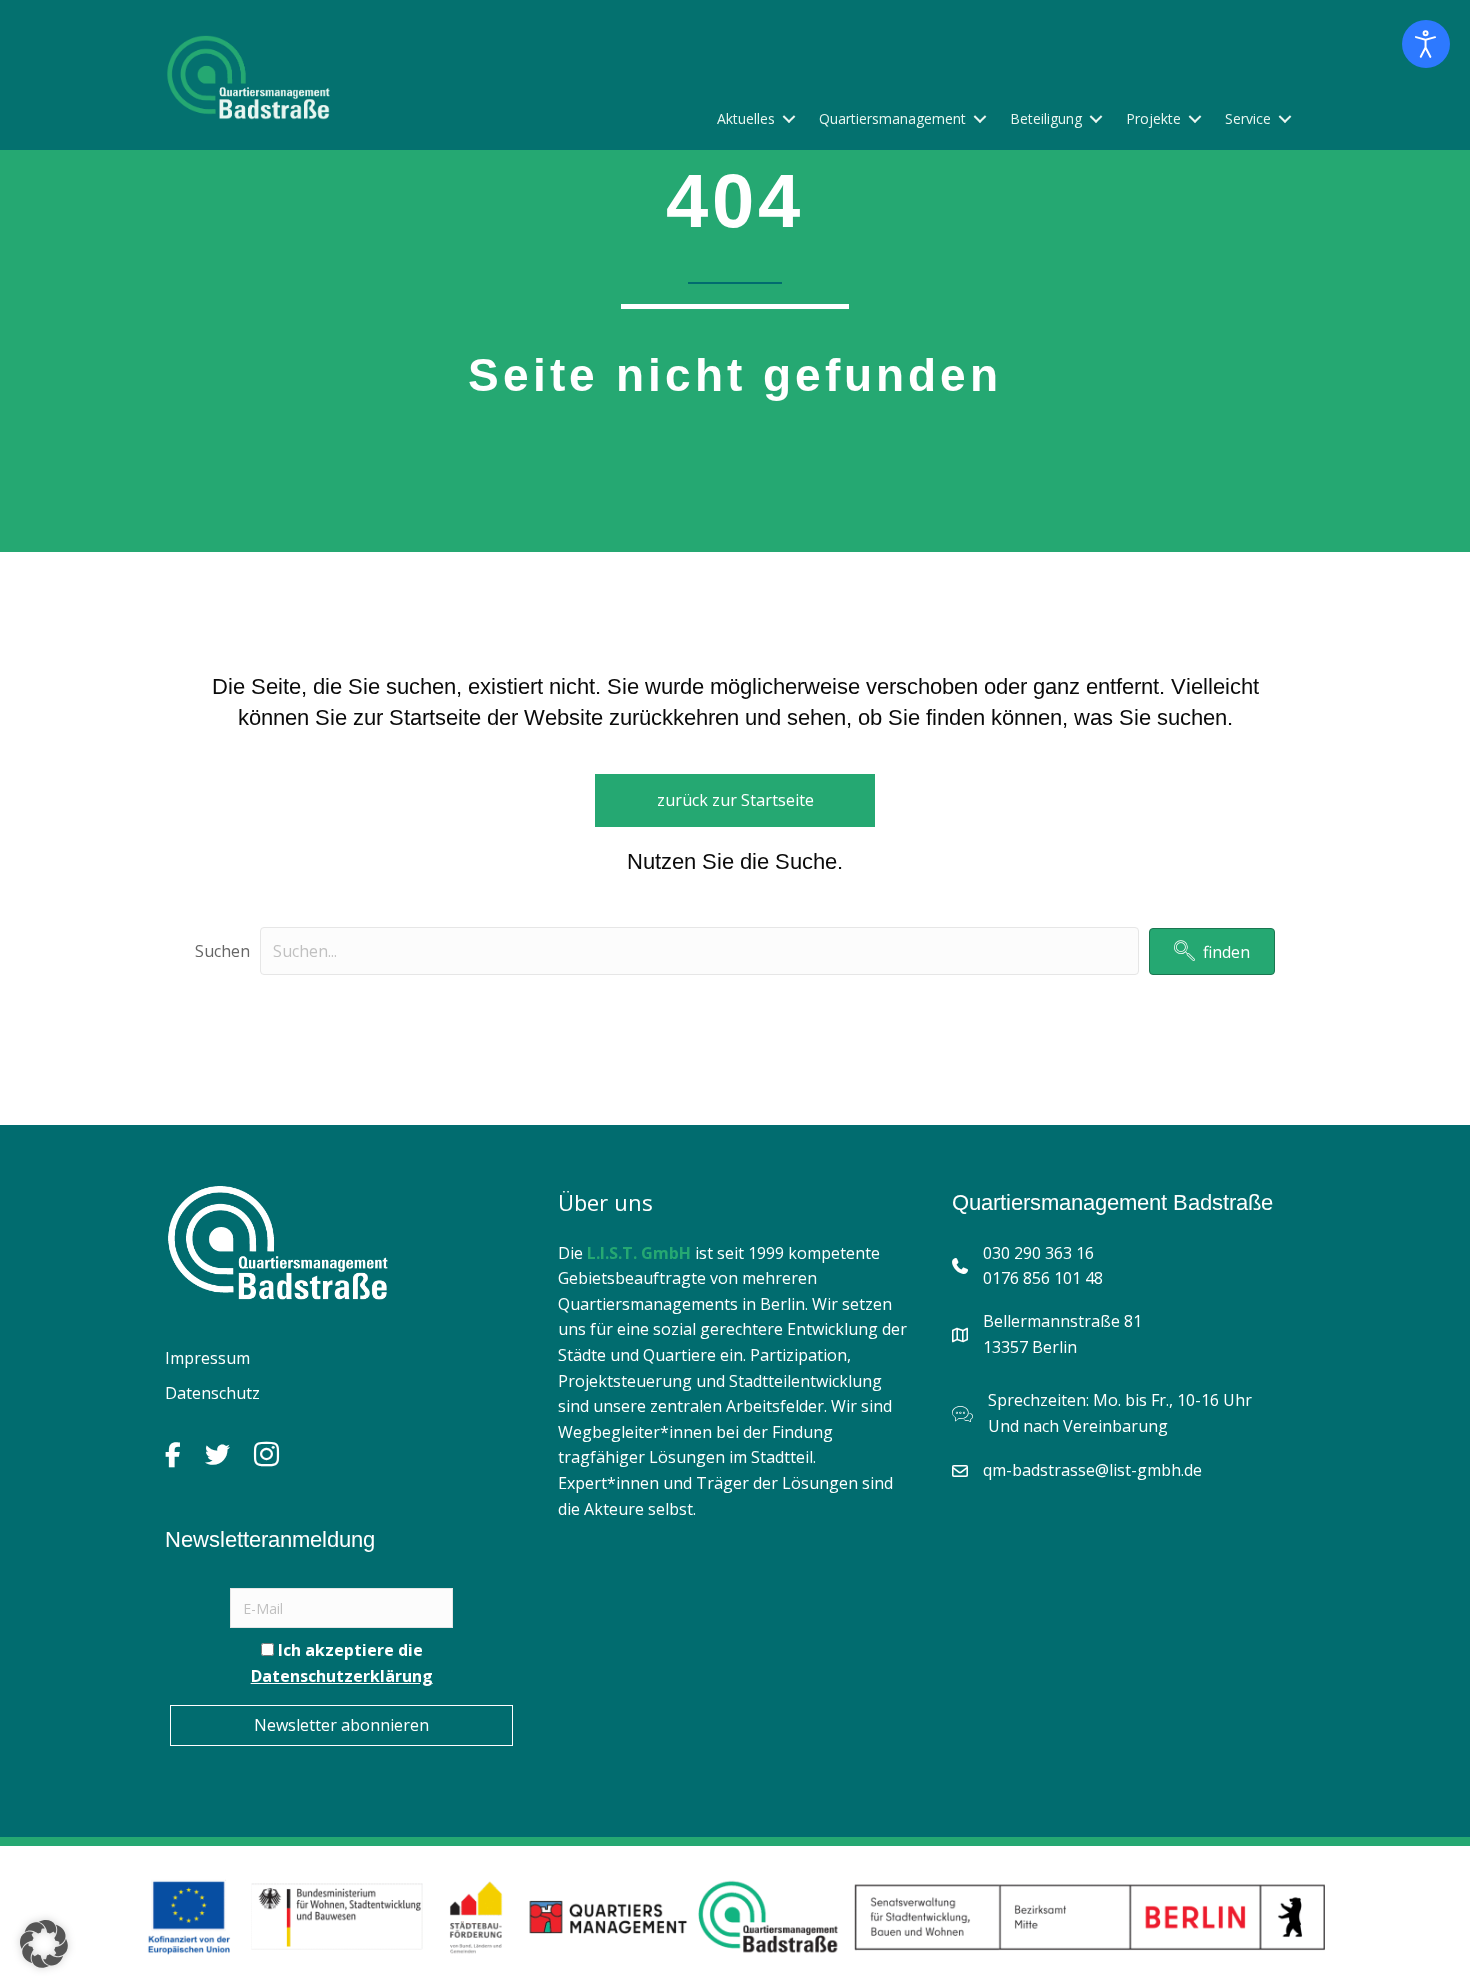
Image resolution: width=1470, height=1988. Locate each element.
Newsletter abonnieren (341, 1725)
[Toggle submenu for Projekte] (1195, 118)
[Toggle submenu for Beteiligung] (1096, 118)
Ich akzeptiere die (342, 1663)
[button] (1212, 951)
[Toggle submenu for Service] (1285, 118)
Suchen (222, 951)
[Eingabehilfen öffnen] (1426, 44)
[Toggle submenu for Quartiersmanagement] (980, 118)
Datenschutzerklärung (342, 1676)
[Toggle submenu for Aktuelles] (789, 118)
